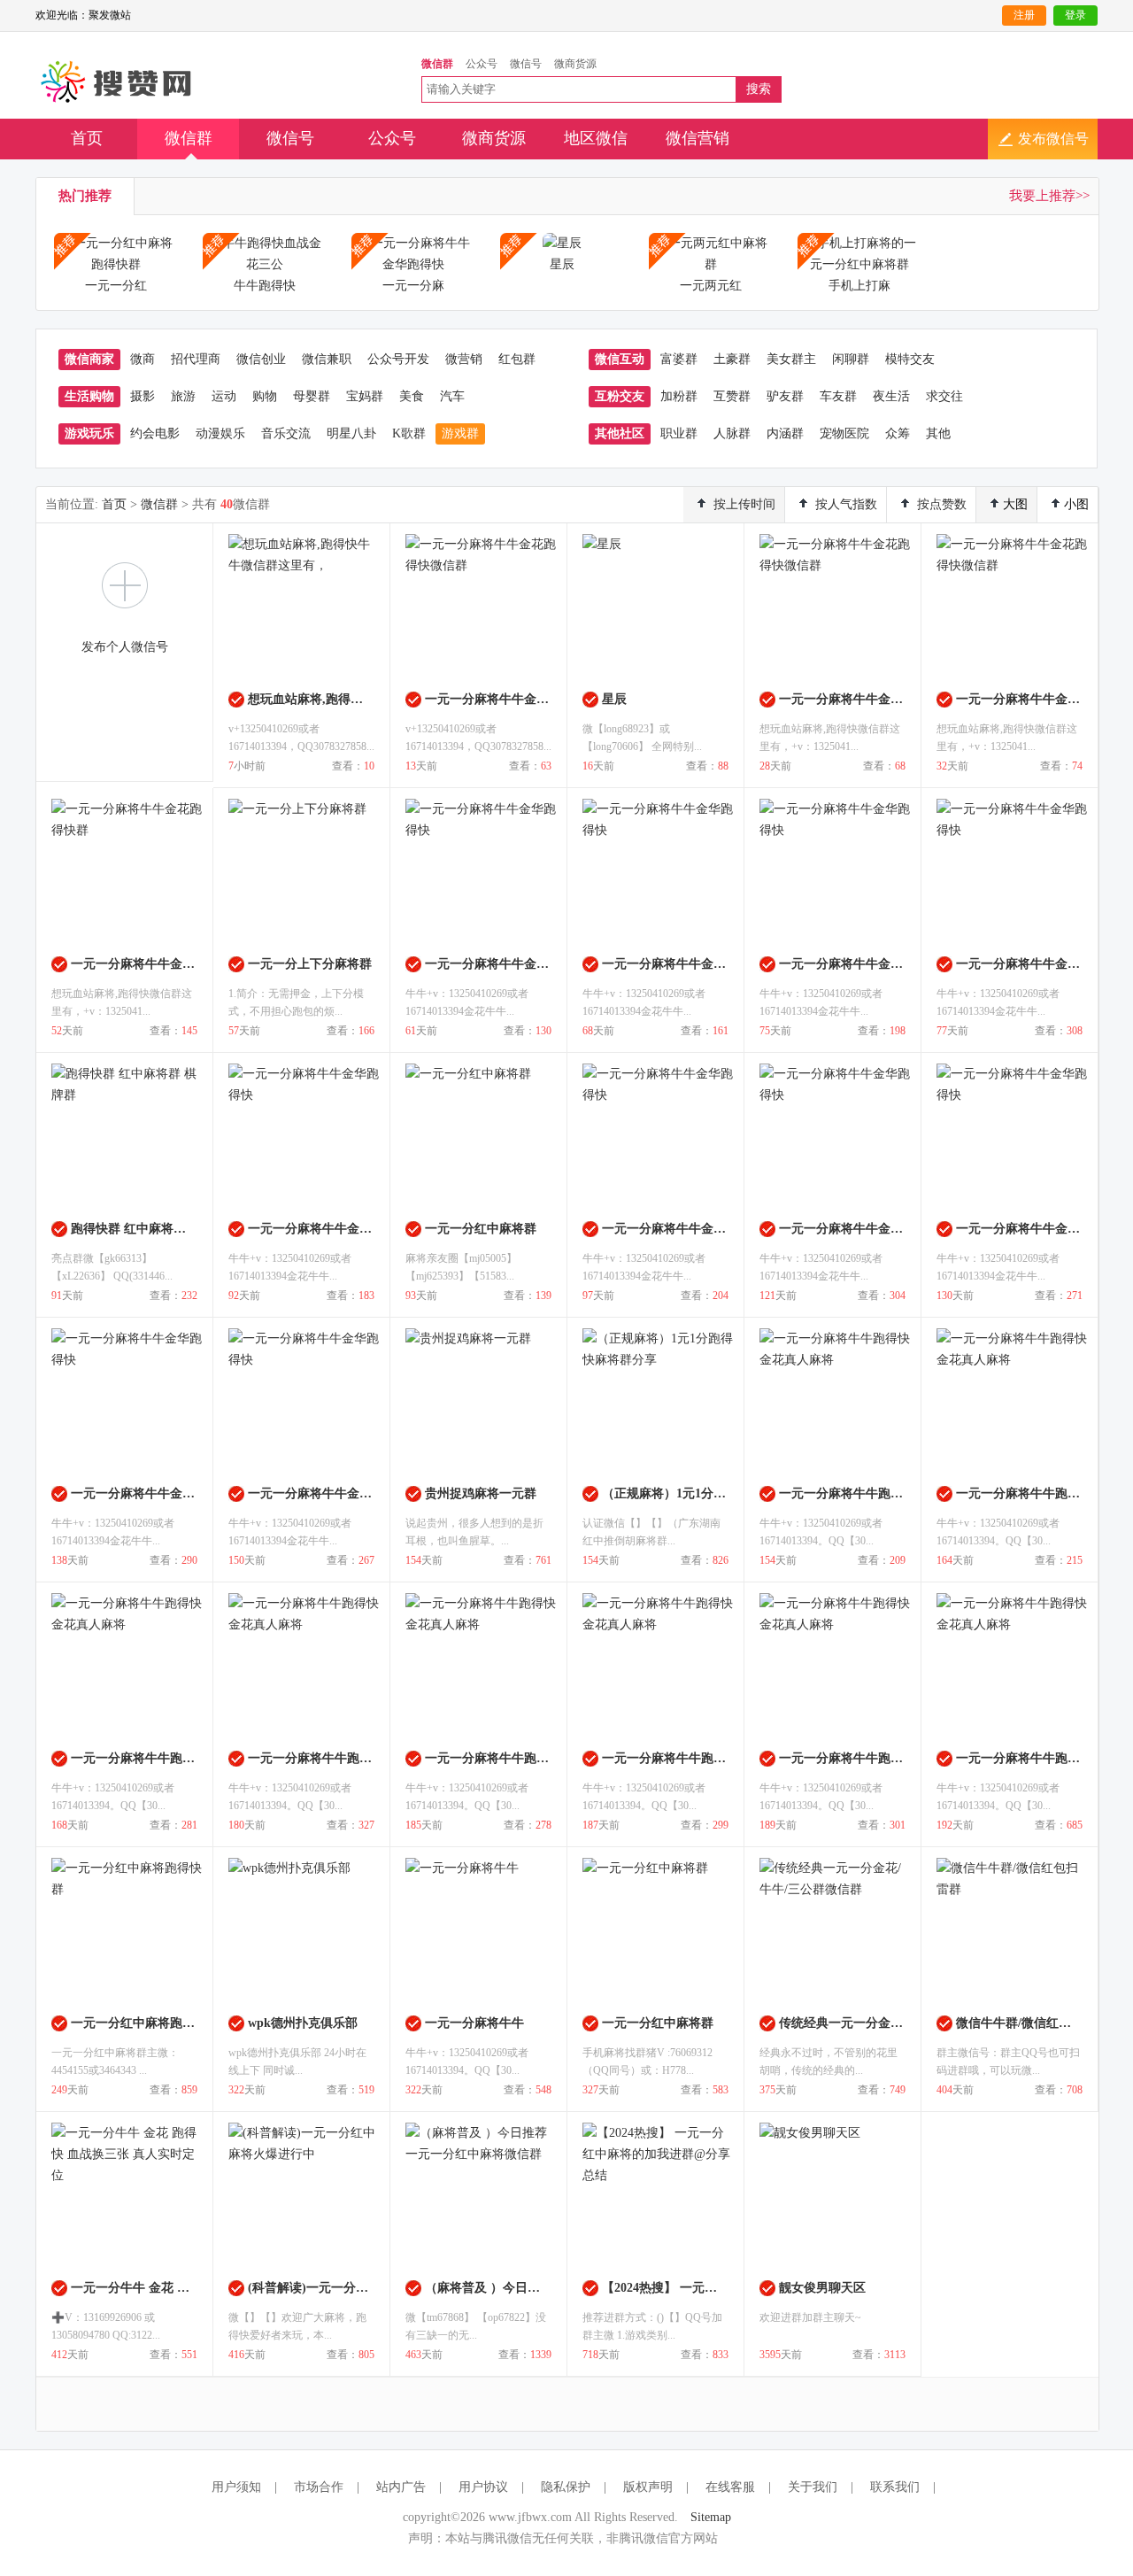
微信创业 (261, 359)
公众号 (392, 138)
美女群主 (791, 359)
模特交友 (910, 359)
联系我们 (895, 2487)
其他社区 (620, 433)
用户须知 (236, 2487)
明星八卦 (351, 433)
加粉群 (679, 396)
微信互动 (620, 359)
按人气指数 (846, 504)
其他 (938, 433)
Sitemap (711, 2517)
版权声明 (648, 2487)
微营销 (464, 359)
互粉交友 (620, 396)
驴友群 (785, 396)
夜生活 (891, 396)
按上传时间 (744, 504)
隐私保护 (566, 2487)
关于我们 (813, 2487)
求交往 (944, 396)
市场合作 (319, 2487)
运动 (224, 396)
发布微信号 (1053, 139)
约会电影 (155, 433)
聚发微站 (117, 82)
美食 (412, 396)
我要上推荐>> (1049, 196)
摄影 (143, 396)
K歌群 (409, 433)
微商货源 (494, 138)
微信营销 (698, 138)
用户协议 (483, 2487)
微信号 (290, 138)
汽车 (452, 396)
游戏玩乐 (89, 433)
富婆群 (679, 359)
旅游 (183, 396)
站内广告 (401, 2487)
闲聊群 (851, 359)
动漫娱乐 (220, 433)
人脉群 (732, 433)
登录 (1075, 15)
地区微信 (596, 138)
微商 (143, 359)
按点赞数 (942, 504)
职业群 (679, 433)
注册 (1024, 15)
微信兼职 (327, 359)
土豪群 (732, 359)
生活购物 (89, 396)
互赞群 (732, 396)
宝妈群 (365, 396)
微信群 (189, 138)
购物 (265, 396)
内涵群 (785, 433)
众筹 (898, 433)
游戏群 (460, 433)
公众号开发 (398, 359)
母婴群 (312, 396)
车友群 (838, 396)
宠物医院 (844, 433)
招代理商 (196, 359)
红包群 (517, 359)
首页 (87, 138)
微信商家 (89, 359)
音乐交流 (286, 433)
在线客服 (730, 2487)
